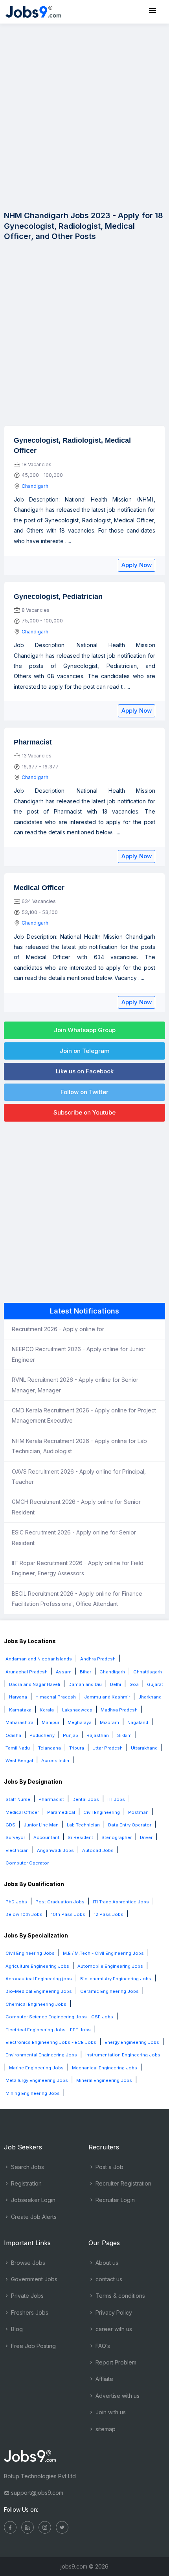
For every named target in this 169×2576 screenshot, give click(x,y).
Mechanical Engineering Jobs (105, 2068)
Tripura (77, 1748)
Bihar (85, 1672)
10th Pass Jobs (68, 1914)
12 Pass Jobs (108, 1914)
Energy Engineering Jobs (132, 2042)
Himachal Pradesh (56, 1697)
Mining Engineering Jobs (33, 2093)
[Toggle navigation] (152, 11)
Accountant (46, 1837)
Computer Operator (27, 1863)
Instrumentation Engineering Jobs (123, 2055)
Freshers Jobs (29, 2312)
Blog (16, 2329)
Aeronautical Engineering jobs (39, 1979)
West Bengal (19, 1761)
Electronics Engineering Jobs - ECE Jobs (51, 2042)
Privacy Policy (113, 2312)
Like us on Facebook (85, 1071)
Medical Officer (22, 1812)
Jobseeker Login (32, 2200)
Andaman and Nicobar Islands (39, 1659)
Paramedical (61, 1812)
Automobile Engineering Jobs (110, 1966)
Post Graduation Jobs (60, 1902)
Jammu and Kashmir (107, 1697)
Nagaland (138, 1722)
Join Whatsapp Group (85, 1030)
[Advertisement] (84, 116)
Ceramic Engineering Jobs (109, 1991)
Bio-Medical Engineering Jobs (39, 1991)
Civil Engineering (102, 1812)
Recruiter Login (114, 2200)
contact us (108, 2279)
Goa (134, 1684)
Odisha (13, 1735)
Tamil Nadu (18, 1748)
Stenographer (117, 1837)
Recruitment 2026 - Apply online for (58, 1329)
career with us (113, 2329)
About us (106, 2263)
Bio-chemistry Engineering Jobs (116, 1979)
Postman (138, 1812)
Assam (64, 1672)
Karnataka (20, 1710)
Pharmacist (51, 1799)
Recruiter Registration (123, 2183)
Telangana (50, 1748)
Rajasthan (98, 1735)
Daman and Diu (85, 1684)
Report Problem (115, 2362)
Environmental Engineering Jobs (41, 2055)
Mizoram (109, 1722)
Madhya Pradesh (119, 1710)
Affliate (104, 2379)
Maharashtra (19, 1722)
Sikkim (124, 1735)
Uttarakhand (144, 1748)
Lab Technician (83, 1825)
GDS (10, 1825)
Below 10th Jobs (24, 1914)
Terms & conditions (119, 2296)
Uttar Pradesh (107, 1748)
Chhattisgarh (148, 1672)
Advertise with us (117, 2396)
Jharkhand (150, 1697)
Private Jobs (27, 2296)
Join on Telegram (85, 1051)
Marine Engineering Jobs (36, 2068)
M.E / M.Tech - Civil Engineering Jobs (103, 1953)
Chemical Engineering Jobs (36, 2004)
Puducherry (42, 1735)
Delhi (116, 1684)
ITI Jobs (116, 1799)
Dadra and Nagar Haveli (35, 1684)
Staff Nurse (18, 1799)
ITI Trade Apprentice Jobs (121, 1902)
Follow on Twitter (84, 1092)
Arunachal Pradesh (27, 1672)
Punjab (71, 1735)
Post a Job (109, 2167)
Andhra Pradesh (98, 1659)
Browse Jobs (27, 2263)
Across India (55, 1761)
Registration (26, 2183)
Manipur (51, 1722)
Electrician (17, 1850)
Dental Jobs (86, 1799)
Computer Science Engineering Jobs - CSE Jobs (59, 2017)
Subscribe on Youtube (84, 1112)
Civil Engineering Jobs (30, 1953)
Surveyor (15, 1837)
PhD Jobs (16, 1902)
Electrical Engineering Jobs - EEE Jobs (48, 2030)
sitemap (105, 2429)
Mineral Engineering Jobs (104, 2080)
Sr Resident (80, 1837)
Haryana (18, 1697)
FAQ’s (102, 2346)
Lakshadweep (77, 1710)
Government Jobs (33, 2279)
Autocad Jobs (98, 1850)
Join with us (110, 2412)
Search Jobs (27, 2167)
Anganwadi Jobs (55, 1850)
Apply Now (137, 565)
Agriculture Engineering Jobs (37, 1966)
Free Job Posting (33, 2346)
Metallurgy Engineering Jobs (37, 2080)
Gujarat (155, 1684)
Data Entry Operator (130, 1825)
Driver (146, 1837)
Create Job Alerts (33, 2217)
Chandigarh (35, 486)
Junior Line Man (41, 1825)
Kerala (47, 1710)
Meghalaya (80, 1722)
